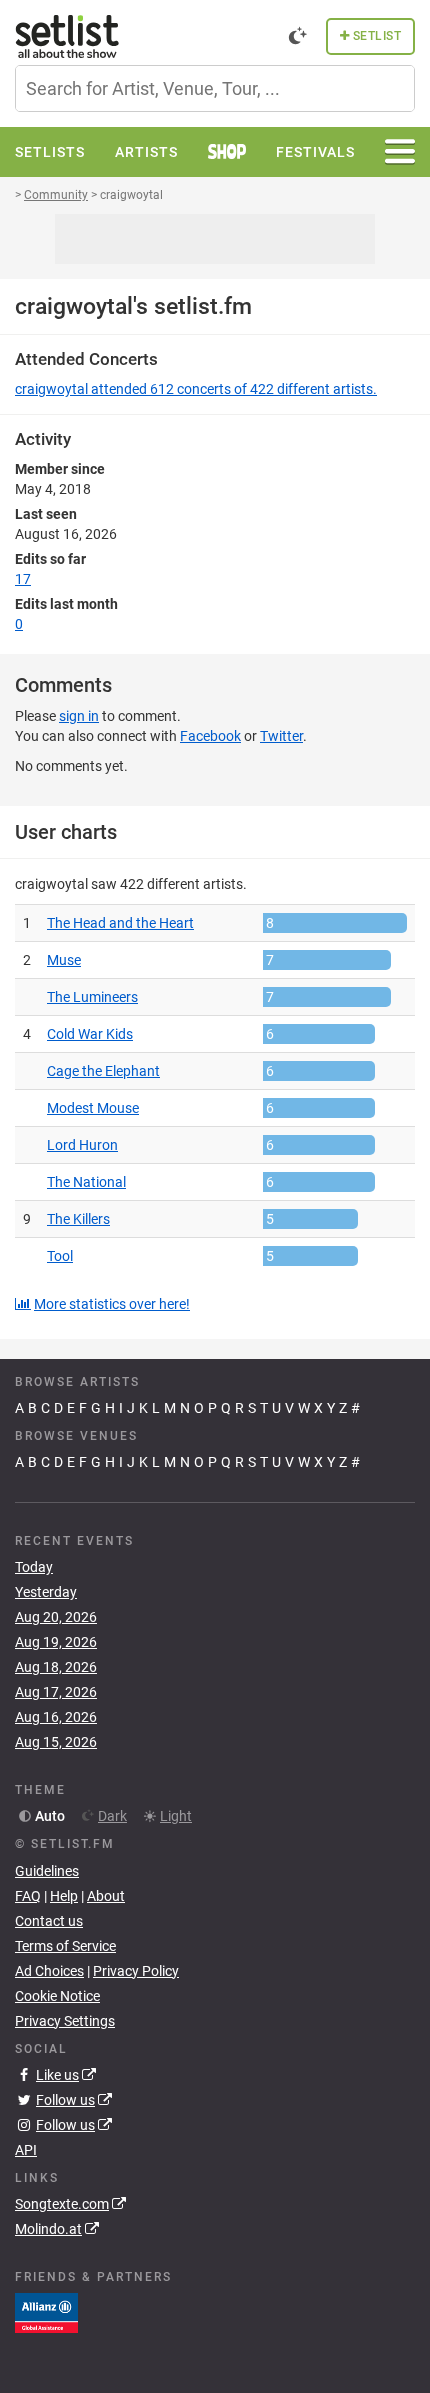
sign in (79, 716)
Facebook (210, 736)
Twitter (281, 736)
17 (23, 579)
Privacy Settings (65, 2021)
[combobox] (215, 88)
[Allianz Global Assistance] (46, 2312)
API (26, 2150)
